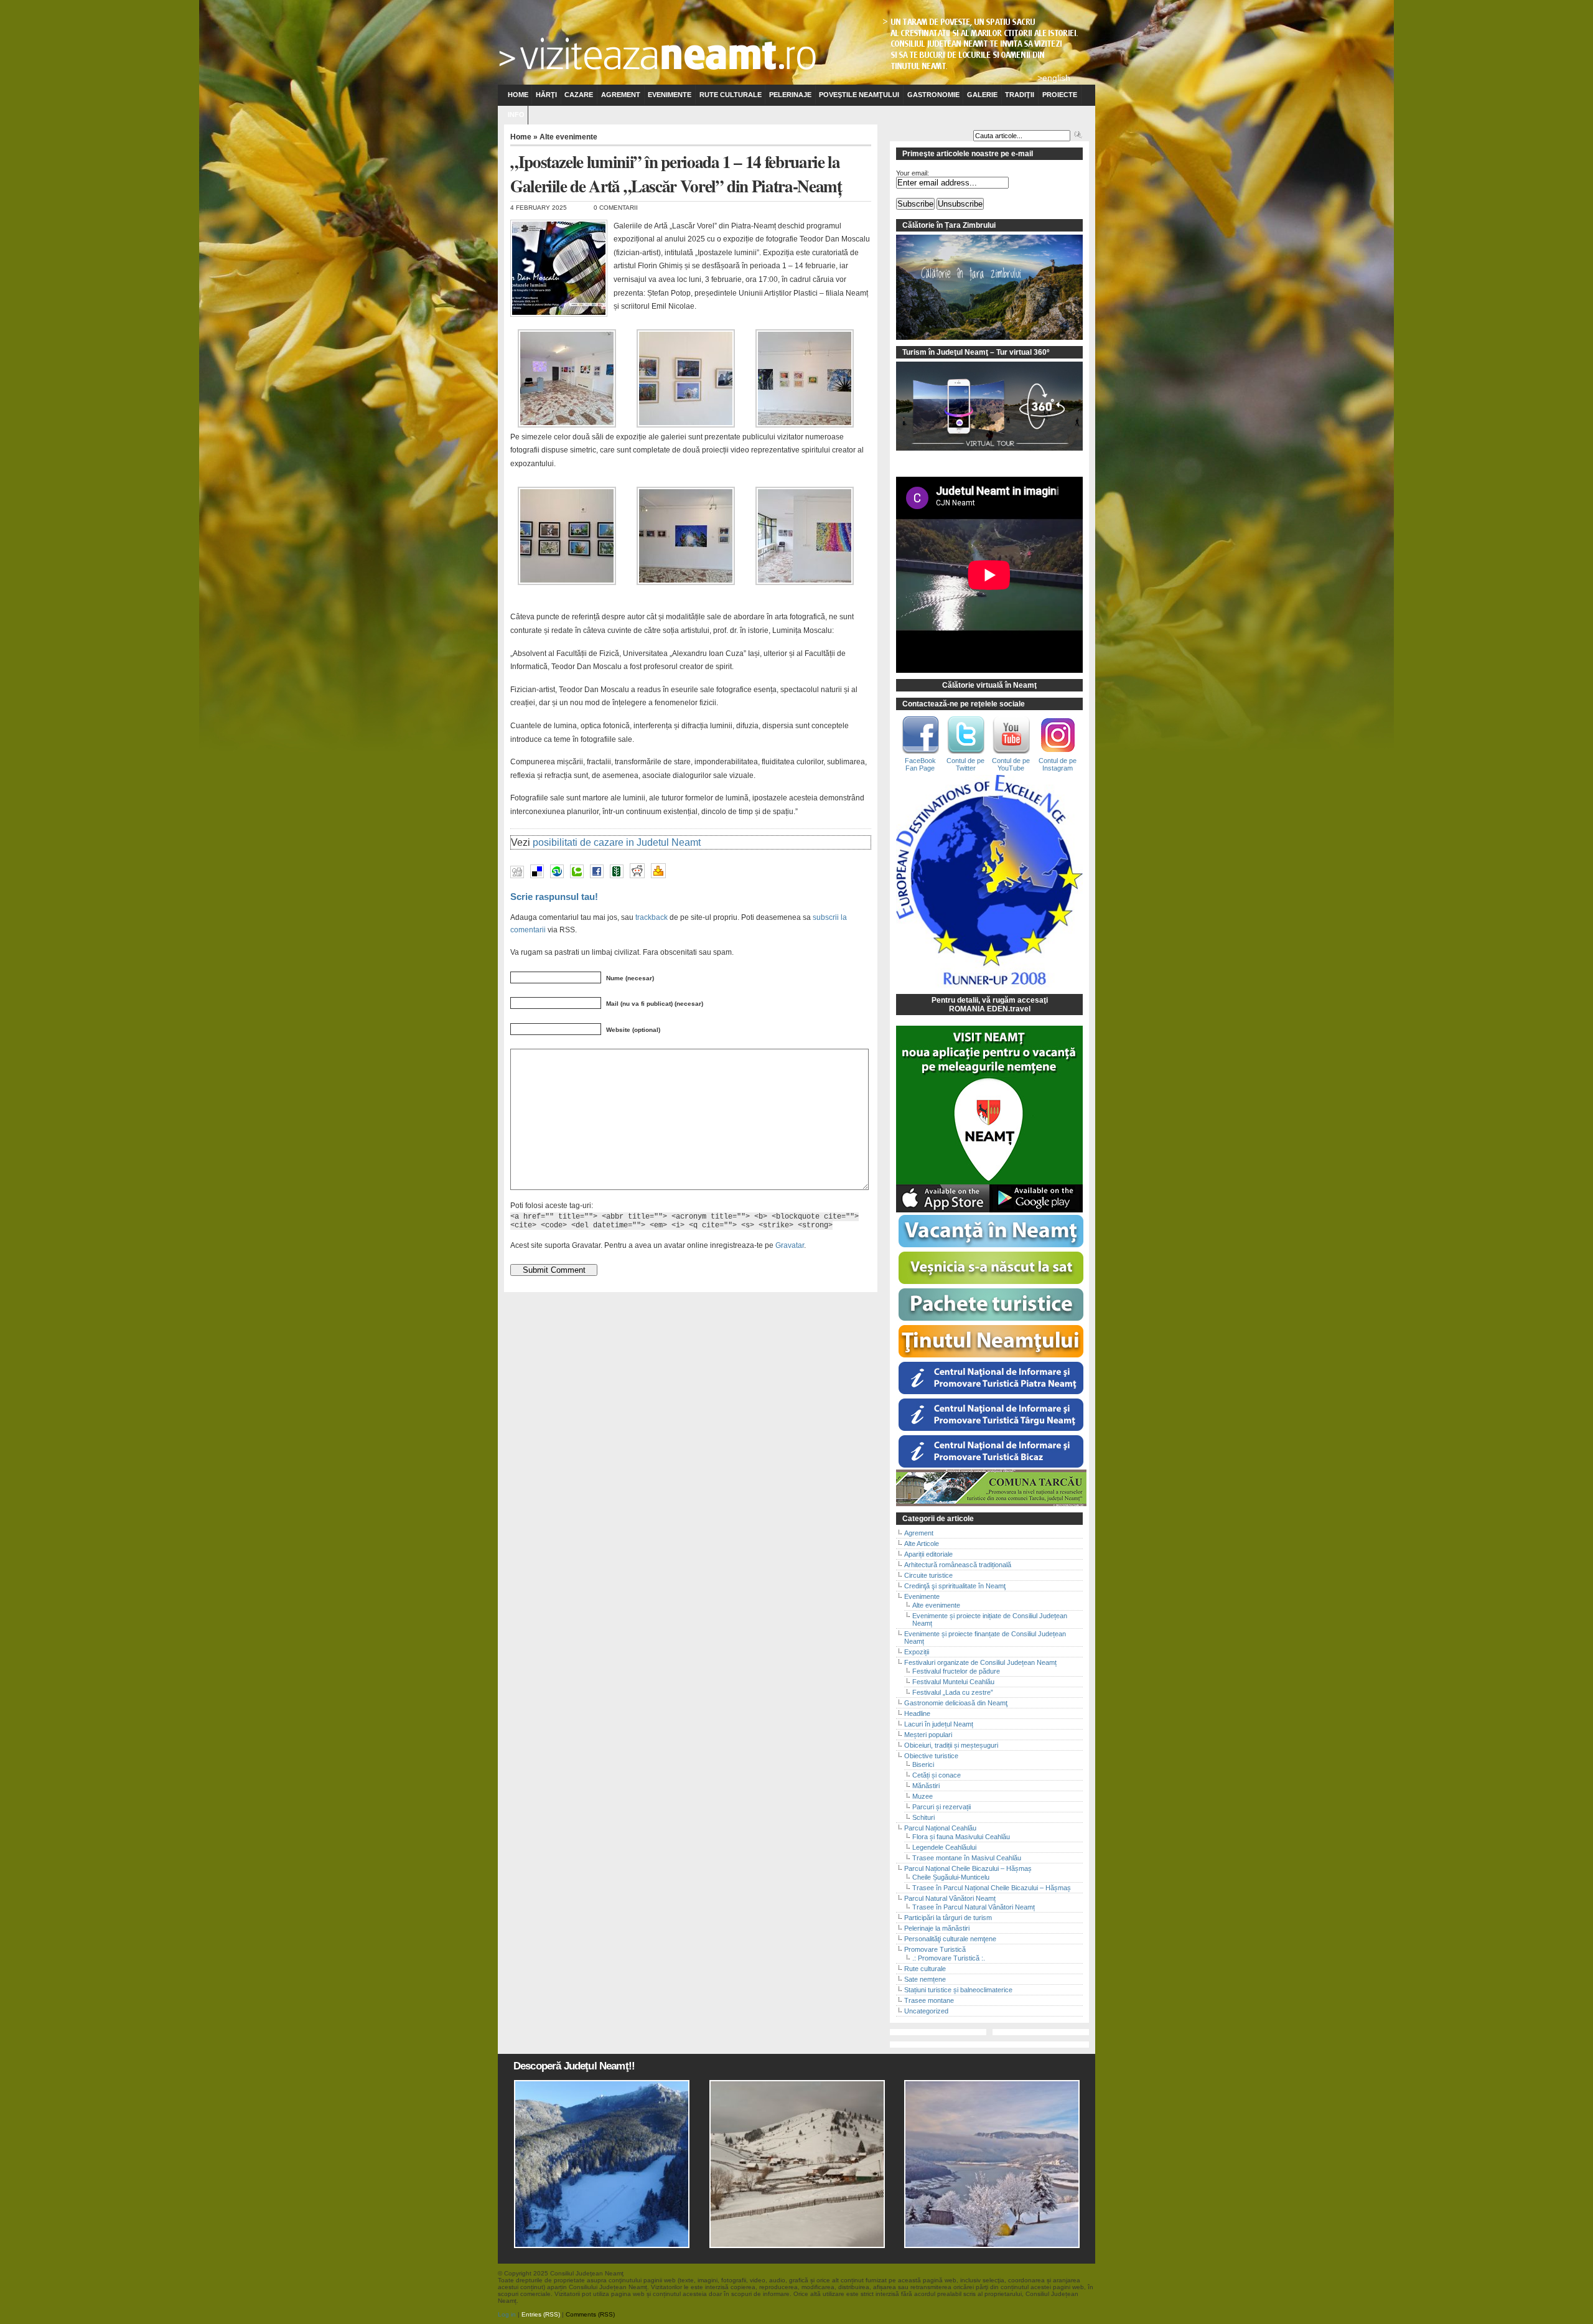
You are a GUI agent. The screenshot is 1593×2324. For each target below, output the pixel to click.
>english (1054, 78)
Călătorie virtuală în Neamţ (989, 685)
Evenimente (670, 95)
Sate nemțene (925, 1979)
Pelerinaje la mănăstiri (937, 1928)
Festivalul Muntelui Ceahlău (953, 1682)
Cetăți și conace (937, 1775)
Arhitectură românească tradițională (958, 1565)
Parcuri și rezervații (941, 1807)
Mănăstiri (926, 1786)
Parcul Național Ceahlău (940, 1828)
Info (516, 115)
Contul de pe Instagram (1058, 764)
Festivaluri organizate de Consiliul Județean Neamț (980, 1662)
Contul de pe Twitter (965, 764)
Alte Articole (922, 1544)
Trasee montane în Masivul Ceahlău (967, 1858)
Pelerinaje (790, 95)
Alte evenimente (568, 137)
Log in (507, 2314)
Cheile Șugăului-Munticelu (951, 1877)
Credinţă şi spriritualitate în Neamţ (955, 1586)
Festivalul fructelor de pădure (956, 1671)
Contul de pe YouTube (1011, 764)
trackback (652, 917)
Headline (917, 1713)
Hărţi (546, 95)
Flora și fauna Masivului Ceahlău (961, 1837)
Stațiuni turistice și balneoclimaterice (958, 1990)
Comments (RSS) (590, 2314)
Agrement (621, 95)
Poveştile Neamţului (859, 95)
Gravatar (790, 1245)
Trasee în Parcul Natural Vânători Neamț (974, 1907)
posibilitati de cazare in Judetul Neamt (617, 842)
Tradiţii (1020, 95)
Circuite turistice (928, 1575)
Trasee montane (929, 2000)
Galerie (982, 95)
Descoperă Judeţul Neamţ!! (574, 2066)
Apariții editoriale (928, 1554)
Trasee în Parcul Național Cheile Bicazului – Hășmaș (992, 1888)
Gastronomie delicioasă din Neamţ (956, 1703)
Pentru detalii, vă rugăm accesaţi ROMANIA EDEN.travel (990, 1005)
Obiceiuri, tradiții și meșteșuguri (951, 1745)
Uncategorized (926, 2011)
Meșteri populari (928, 1735)
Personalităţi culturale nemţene (950, 1939)
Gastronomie (933, 95)
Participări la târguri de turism (948, 1918)
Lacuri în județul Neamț (939, 1724)
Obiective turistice (931, 1756)
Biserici (923, 1764)
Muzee (923, 1796)
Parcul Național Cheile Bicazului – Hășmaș (968, 1868)
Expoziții (917, 1652)
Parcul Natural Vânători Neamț (950, 1898)
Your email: (913, 173)
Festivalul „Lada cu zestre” (953, 1692)
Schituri (923, 1817)
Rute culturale (731, 95)
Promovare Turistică (935, 1949)
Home (518, 95)
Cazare (579, 95)
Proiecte (1060, 95)
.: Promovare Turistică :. (949, 1958)
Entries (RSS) (541, 2314)
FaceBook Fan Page (920, 764)
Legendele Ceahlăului (944, 1847)
